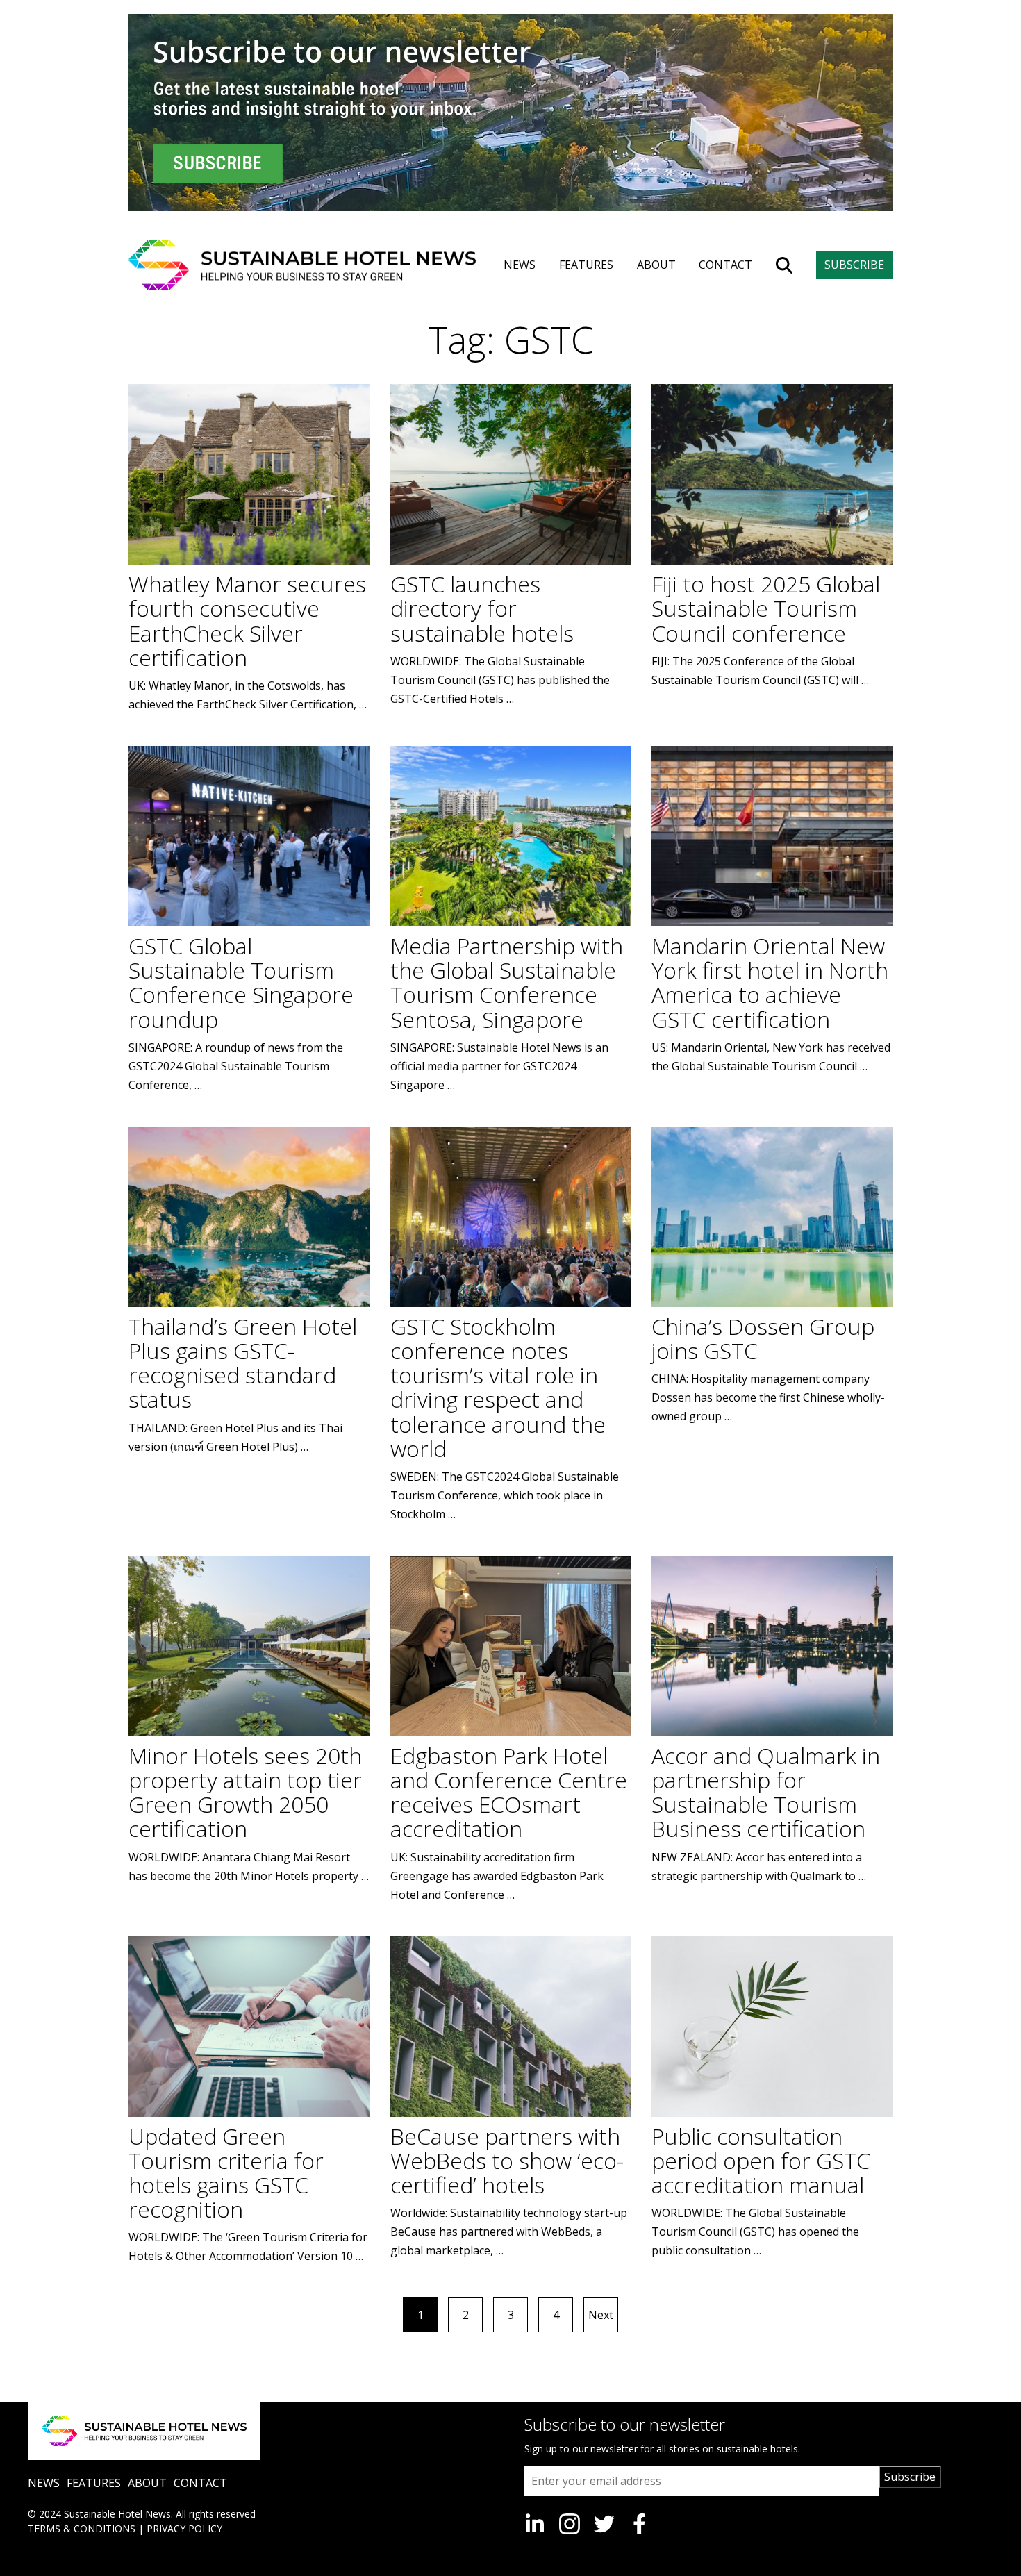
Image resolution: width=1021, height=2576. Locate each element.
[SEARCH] (784, 265)
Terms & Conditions (82, 2528)
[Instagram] (570, 2524)
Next (601, 2315)
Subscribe (910, 2477)
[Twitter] (604, 2524)
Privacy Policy (184, 2528)
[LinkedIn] (535, 2524)
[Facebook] (639, 2524)
